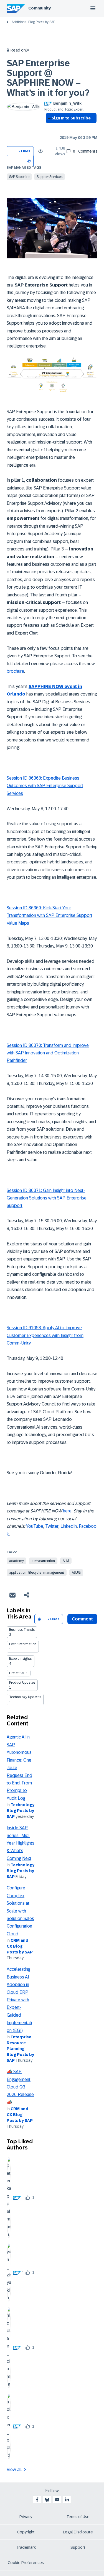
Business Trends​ (22, 1630)
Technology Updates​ (25, 1697)
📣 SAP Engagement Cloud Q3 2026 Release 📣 (20, 2087)
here (67, 1511)
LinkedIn (69, 1526)
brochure (15, 671)
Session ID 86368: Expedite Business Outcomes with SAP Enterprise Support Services (45, 786)
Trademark (26, 2547)
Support (78, 2547)
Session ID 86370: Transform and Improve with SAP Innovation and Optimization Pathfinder (48, 1053)
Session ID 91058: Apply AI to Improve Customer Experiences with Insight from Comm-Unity (45, 1335)
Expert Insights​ (20, 1659)
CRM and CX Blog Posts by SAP (20, 1946)
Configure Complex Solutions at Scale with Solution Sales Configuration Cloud (20, 1911)
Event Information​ (23, 1644)
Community (40, 8)
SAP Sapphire (19, 177)
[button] (29, 161)
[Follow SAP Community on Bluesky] (47, 2500)
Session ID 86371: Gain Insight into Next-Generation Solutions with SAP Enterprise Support (47, 1198)
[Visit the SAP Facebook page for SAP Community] (37, 2500)
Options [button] (49, 128)
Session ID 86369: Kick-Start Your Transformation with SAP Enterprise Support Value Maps (50, 915)
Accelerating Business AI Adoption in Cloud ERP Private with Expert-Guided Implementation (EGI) (19, 2000)
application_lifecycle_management (37, 1573)
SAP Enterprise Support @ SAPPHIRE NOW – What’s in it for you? (48, 78)
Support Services (50, 177)
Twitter (52, 1526)
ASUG (76, 1573)
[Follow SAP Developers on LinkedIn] (67, 2500)
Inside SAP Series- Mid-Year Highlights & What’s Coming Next (21, 1843)
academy (17, 1561)
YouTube (35, 1526)
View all (14, 2470)
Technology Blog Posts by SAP (21, 1811)
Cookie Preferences (26, 2563)
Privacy (26, 2517)
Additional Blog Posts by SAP (33, 22)
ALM (66, 1561)
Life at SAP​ (17, 1673)
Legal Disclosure (78, 2532)
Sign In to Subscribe (71, 118)
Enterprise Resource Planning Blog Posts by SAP (20, 2049)
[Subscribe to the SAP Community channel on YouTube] (57, 2500)
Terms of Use (78, 2517)
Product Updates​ (22, 1683)
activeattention (43, 1561)
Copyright (26, 2532)
